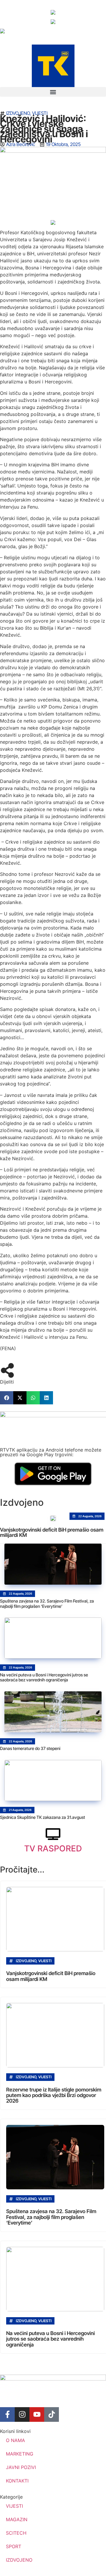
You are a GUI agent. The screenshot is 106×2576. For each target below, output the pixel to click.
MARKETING (20, 2454)
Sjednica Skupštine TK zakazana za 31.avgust (43, 1817)
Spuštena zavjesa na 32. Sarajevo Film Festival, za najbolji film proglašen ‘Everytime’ (47, 1604)
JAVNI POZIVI (21, 2467)
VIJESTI (40, 113)
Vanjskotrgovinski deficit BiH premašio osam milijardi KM (52, 1532)
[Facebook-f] (7, 2414)
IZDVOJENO (18, 113)
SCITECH (16, 2533)
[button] (53, 92)
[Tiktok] (52, 2414)
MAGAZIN (17, 2519)
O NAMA (15, 2440)
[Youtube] (37, 2414)
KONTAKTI (17, 2481)
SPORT (14, 2546)
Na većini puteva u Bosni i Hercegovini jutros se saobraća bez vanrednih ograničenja (44, 1677)
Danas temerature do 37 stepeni (30, 1748)
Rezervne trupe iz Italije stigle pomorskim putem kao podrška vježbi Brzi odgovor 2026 (54, 2095)
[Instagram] (22, 2414)
